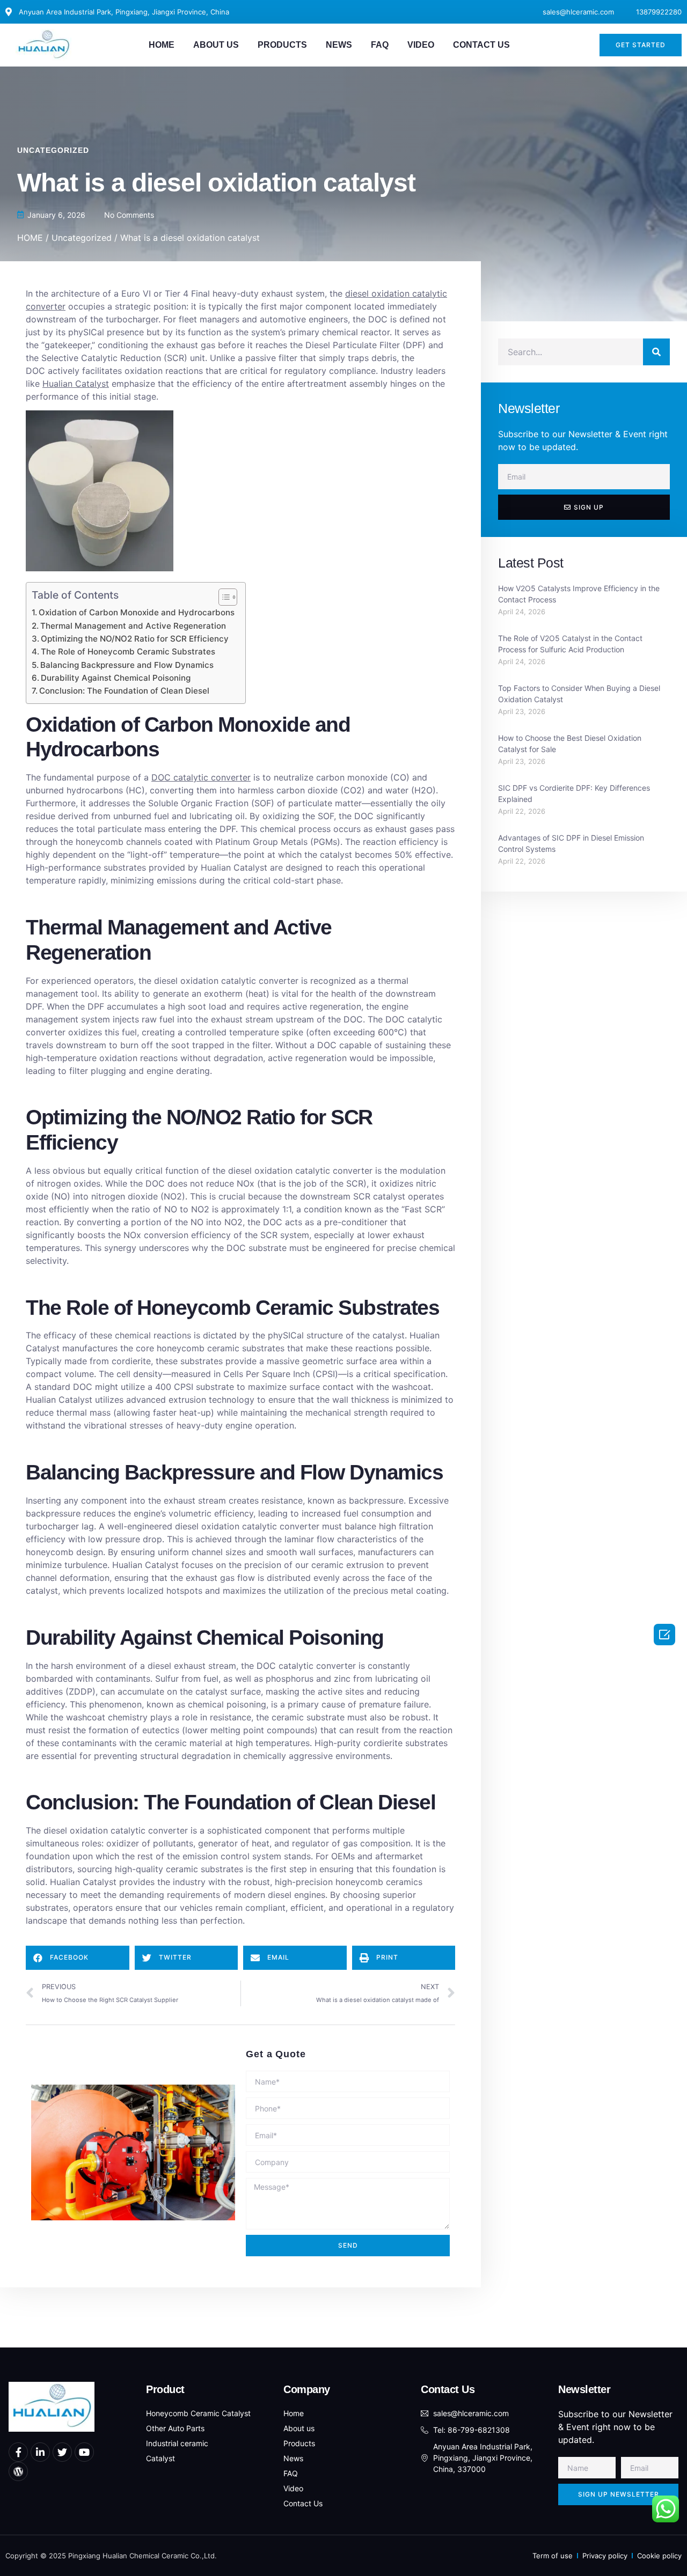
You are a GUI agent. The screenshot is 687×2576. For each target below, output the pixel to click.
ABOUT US (216, 45)
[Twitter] (62, 2452)
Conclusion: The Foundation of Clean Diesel (124, 691)
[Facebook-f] (18, 2452)
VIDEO (421, 45)
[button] (641, 45)
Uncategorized (53, 150)
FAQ (380, 45)
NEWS (339, 45)
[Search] (656, 352)
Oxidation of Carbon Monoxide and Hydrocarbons (137, 612)
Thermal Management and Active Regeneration (133, 626)
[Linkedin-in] (40, 2452)
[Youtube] (84, 2452)
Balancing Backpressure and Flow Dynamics (127, 665)
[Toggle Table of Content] (222, 597)
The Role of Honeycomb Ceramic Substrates (128, 652)
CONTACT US (481, 45)
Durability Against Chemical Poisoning (116, 678)
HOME (162, 45)
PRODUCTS (282, 45)
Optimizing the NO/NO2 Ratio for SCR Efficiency (135, 639)
